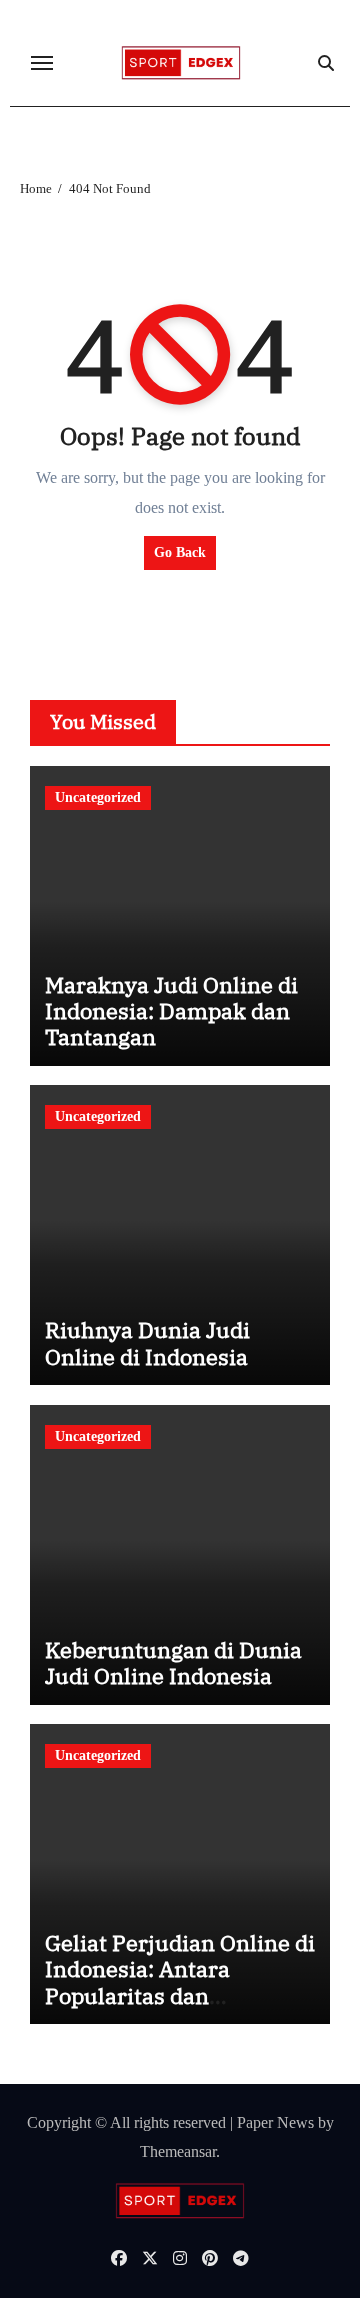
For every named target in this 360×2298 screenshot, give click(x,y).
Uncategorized (98, 797)
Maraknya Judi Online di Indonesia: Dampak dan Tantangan (171, 1011)
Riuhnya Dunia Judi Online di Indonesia (147, 1342)
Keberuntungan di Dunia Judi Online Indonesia (173, 1662)
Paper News (275, 2122)
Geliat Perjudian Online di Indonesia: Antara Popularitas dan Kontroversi (180, 1982)
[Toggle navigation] (42, 63)
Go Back (180, 552)
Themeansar (178, 2151)
